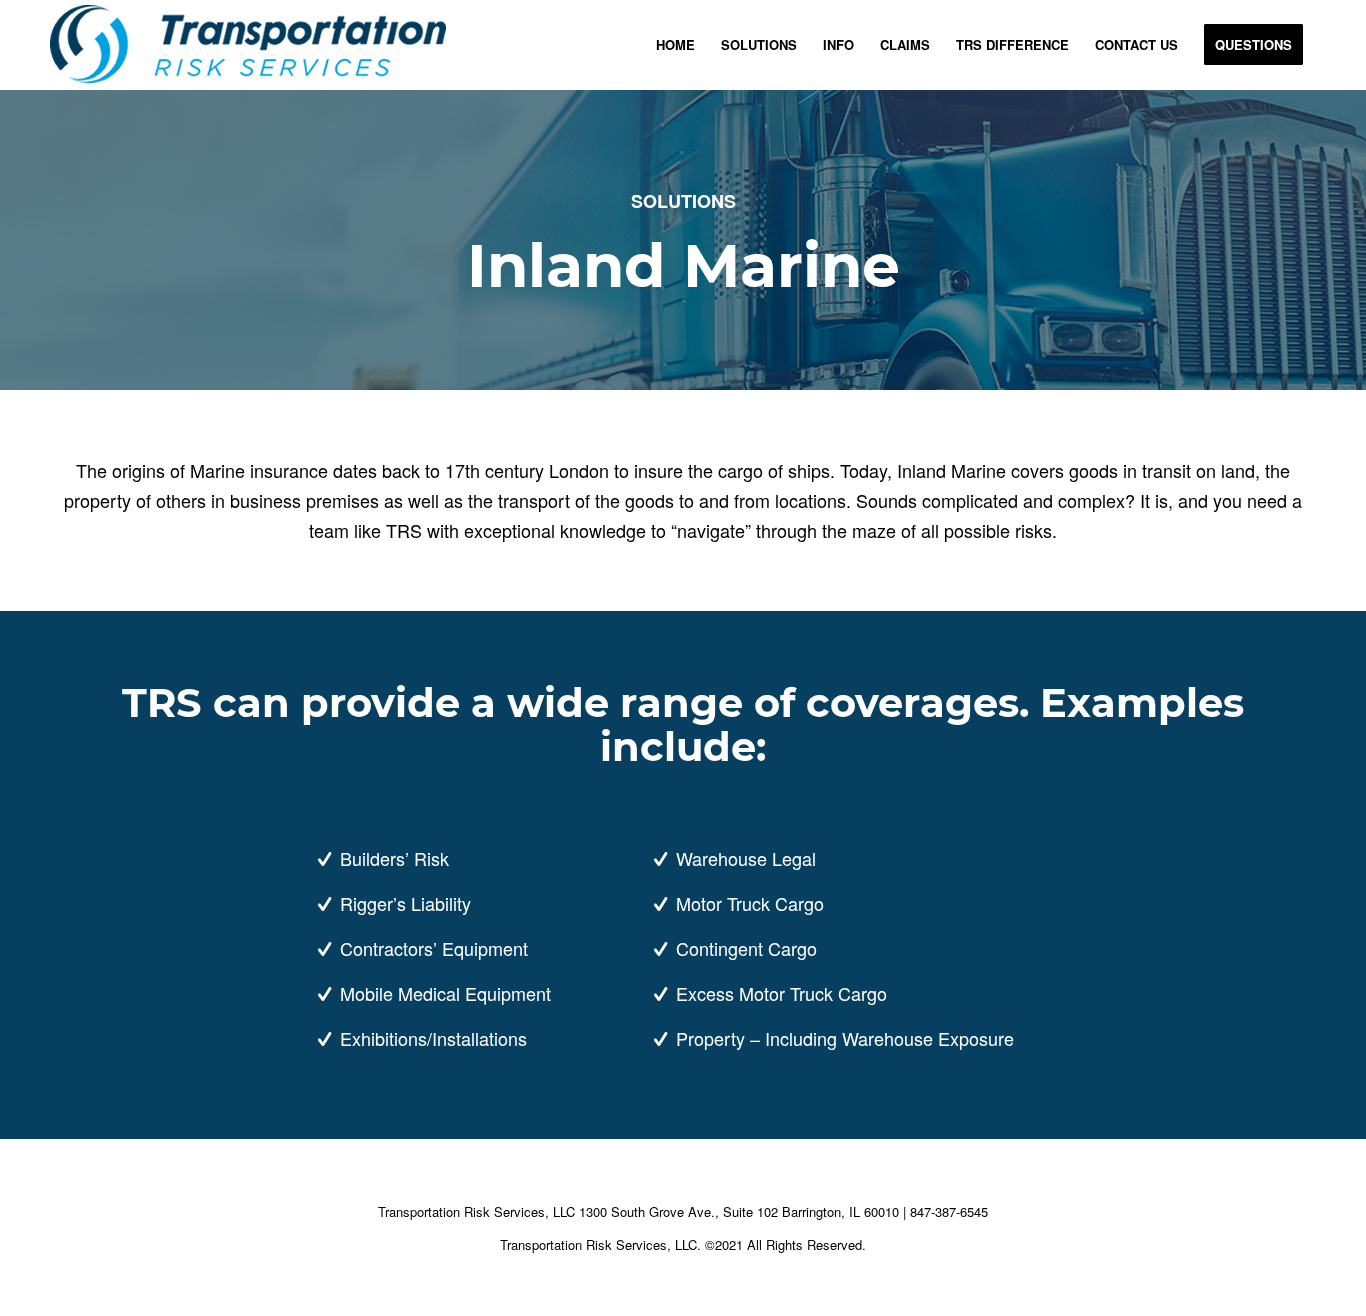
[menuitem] (675, 45)
